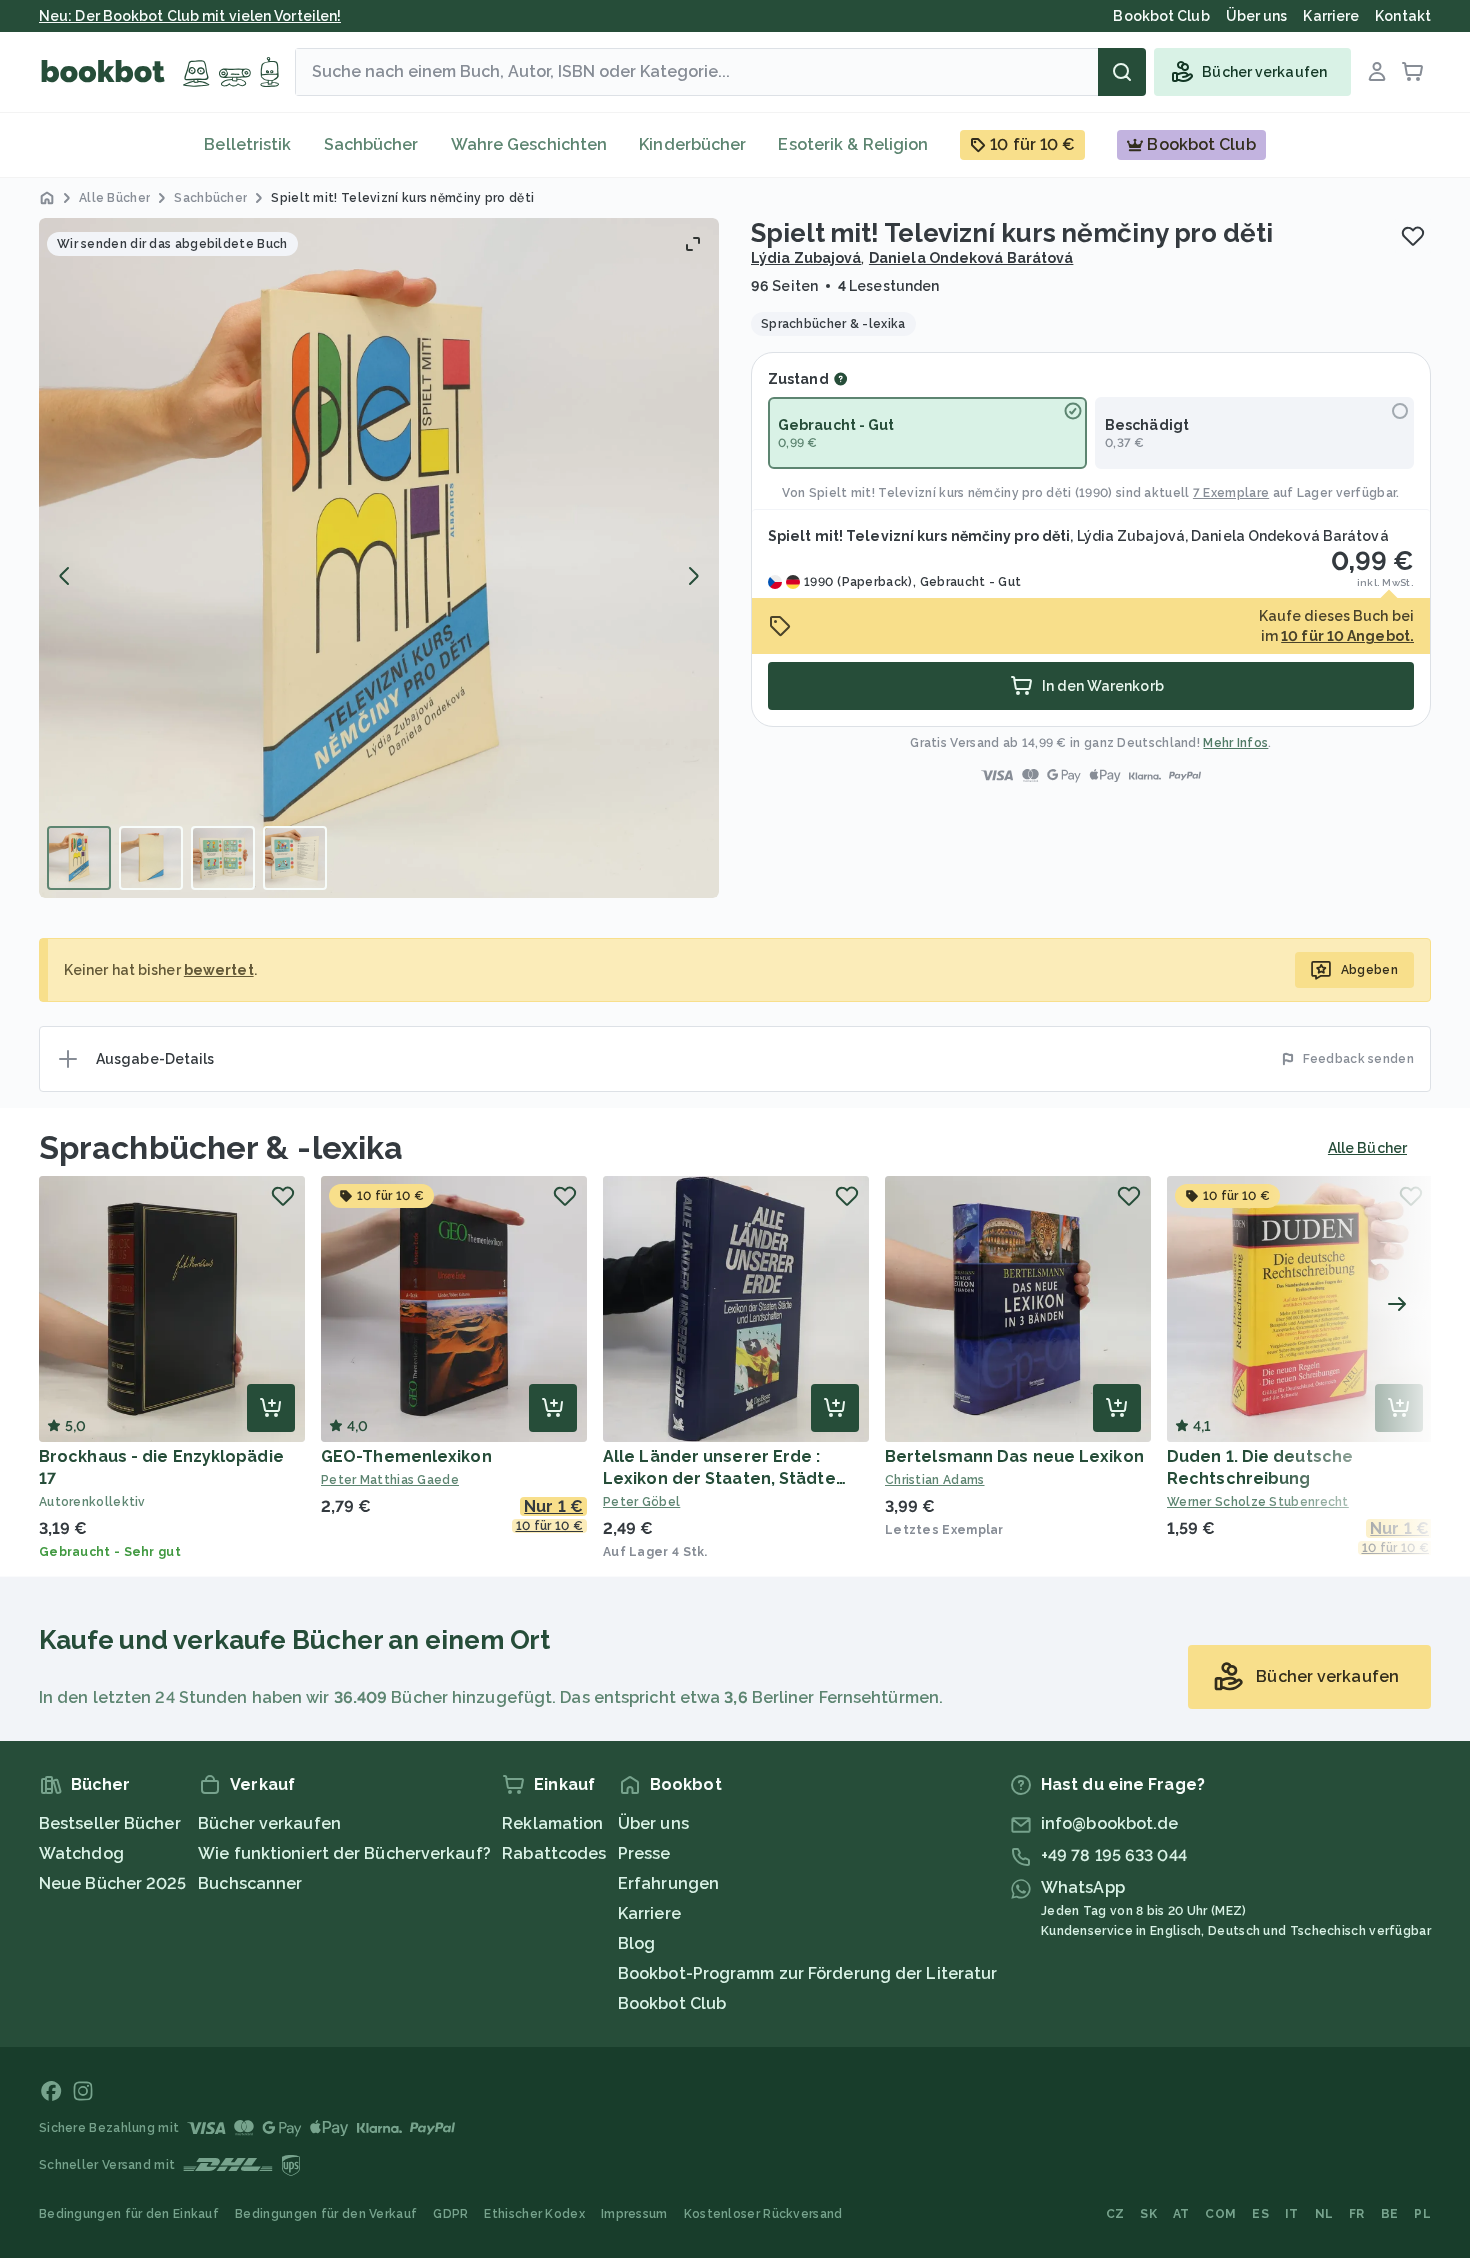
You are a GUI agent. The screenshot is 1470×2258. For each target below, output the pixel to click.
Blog (636, 1943)
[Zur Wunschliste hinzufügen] (1413, 236)
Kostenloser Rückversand (763, 2214)
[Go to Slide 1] (79, 858)
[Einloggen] (1377, 72)
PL (1422, 2214)
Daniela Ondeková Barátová (971, 258)
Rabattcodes (554, 1853)
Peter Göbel (641, 1502)
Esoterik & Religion (853, 144)
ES (1260, 2214)
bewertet (219, 970)
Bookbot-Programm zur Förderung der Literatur (807, 1973)
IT (1292, 2214)
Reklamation (552, 1823)
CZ (1115, 2214)
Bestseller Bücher (110, 1823)
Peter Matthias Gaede (390, 1480)
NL (1324, 2214)
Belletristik (247, 144)
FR (1357, 2214)
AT (1181, 2214)
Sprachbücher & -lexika (221, 1147)
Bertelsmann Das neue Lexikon (1014, 1456)
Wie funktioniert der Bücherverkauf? (344, 1853)
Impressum (634, 2214)
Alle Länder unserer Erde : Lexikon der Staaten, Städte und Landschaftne (719, 1478)
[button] (379, 558)
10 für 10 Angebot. (1347, 636)
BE (1390, 2214)
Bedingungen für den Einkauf (129, 2214)
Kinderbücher (692, 144)
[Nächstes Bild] (693, 576)
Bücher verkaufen (269, 1823)
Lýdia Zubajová (806, 258)
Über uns (653, 1823)
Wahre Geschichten (529, 144)
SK (1148, 2214)
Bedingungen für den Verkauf (326, 2214)
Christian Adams (935, 1480)
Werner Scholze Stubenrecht (1258, 1502)
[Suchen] (1122, 72)
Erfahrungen (668, 1883)
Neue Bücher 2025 (113, 1883)
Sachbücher (371, 144)
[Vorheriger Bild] (65, 576)
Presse (644, 1853)
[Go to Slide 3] (223, 858)
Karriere (649, 1913)
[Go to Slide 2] (151, 858)
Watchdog (81, 1853)
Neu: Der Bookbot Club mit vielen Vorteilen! (190, 16)
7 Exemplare (1231, 493)
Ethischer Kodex (534, 2214)
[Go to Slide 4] (295, 858)
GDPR (450, 2214)
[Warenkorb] (1413, 72)
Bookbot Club (672, 2003)
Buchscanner (250, 1883)
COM (1220, 2214)
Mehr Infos (1235, 743)
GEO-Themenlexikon (406, 1456)
